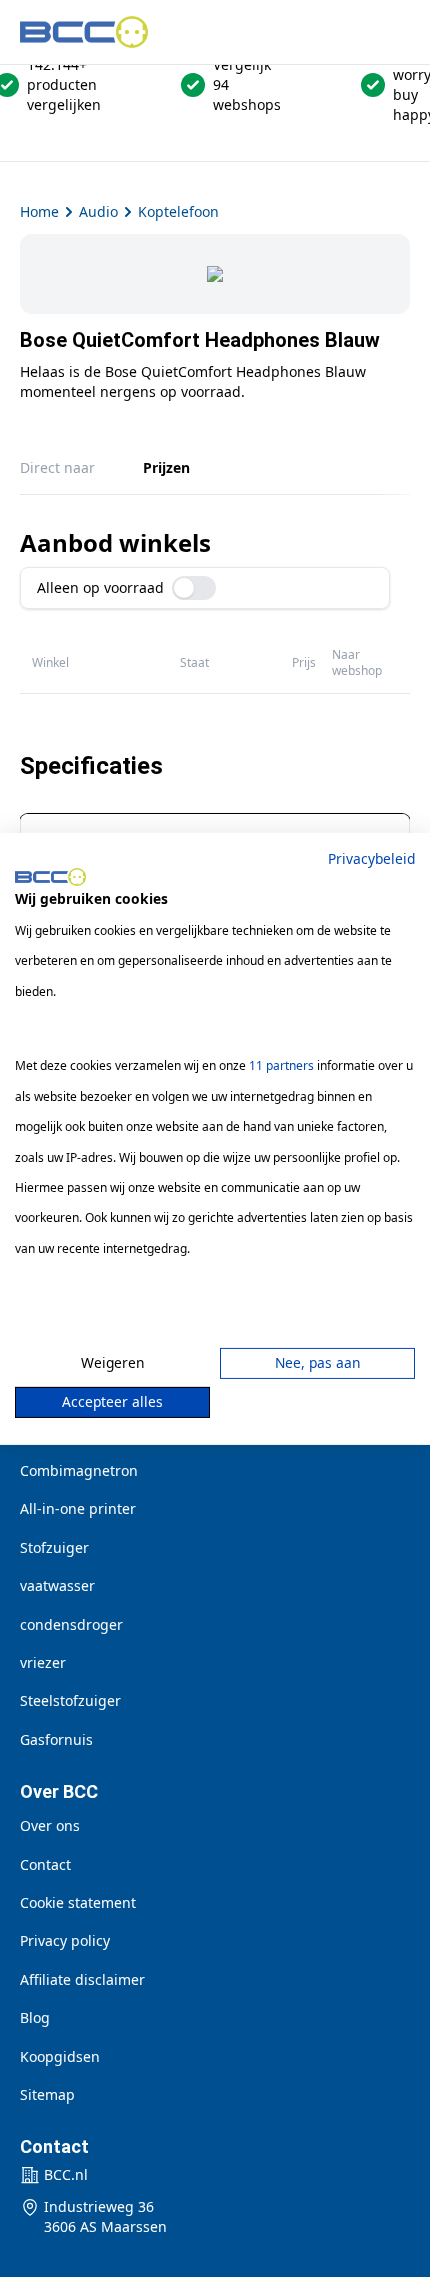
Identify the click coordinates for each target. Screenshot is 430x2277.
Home (39, 211)
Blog (35, 2017)
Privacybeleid (371, 857)
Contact (45, 1864)
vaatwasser (57, 1585)
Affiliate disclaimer (82, 1979)
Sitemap (47, 2094)
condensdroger (71, 1624)
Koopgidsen (60, 2056)
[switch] (194, 588)
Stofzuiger (54, 1547)
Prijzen (166, 467)
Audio (98, 211)
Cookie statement (78, 1902)
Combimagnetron (79, 1470)
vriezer (43, 1662)
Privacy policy (65, 1940)
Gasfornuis (56, 1739)
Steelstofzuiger (70, 1700)
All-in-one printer (78, 1508)
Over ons (50, 1825)
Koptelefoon (178, 211)
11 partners (281, 1065)
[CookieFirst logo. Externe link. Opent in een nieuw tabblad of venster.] (50, 877)
